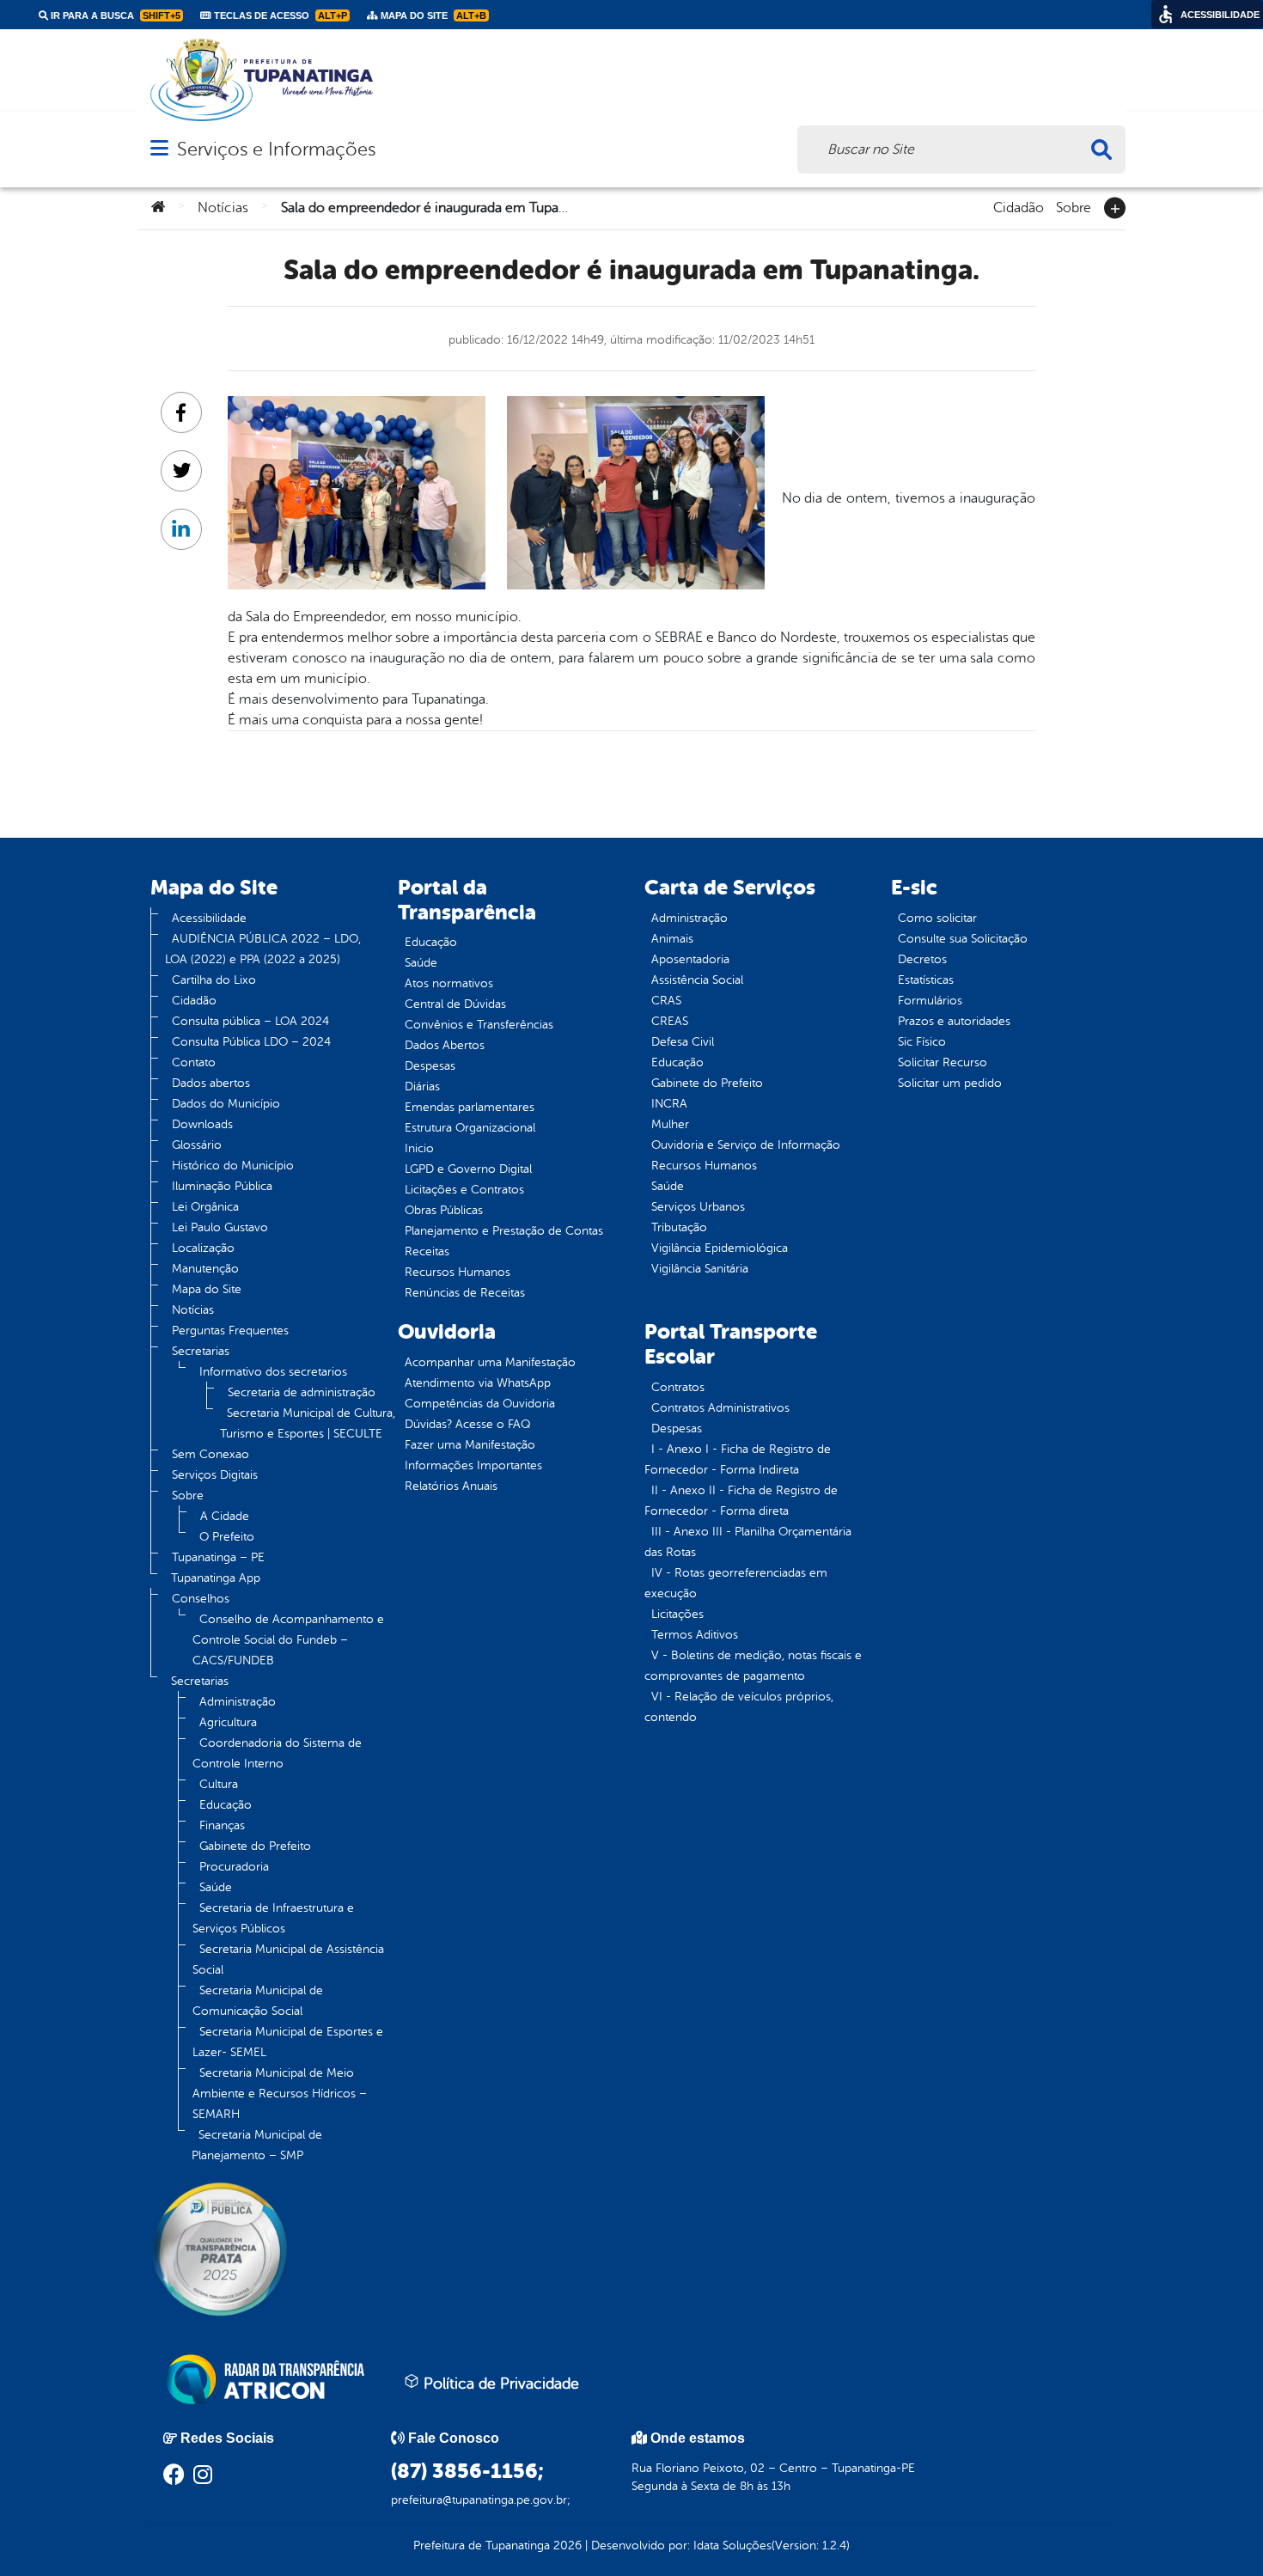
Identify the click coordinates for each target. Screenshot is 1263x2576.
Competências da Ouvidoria (480, 1404)
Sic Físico (922, 1042)
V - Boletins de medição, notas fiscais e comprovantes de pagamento (753, 1666)
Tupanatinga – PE (218, 1557)
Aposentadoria (690, 959)
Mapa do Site (207, 1289)
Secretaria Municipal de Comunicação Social (258, 2001)
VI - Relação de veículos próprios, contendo (739, 1707)
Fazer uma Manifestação (470, 1445)
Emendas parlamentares (470, 1107)
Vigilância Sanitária (700, 1269)
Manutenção (205, 1269)
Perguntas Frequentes (230, 1331)
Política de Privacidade (499, 2384)
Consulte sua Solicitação (963, 939)
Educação (226, 1805)
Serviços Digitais (215, 1475)
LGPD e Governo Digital (468, 1169)
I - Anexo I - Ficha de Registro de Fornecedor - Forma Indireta (738, 1459)
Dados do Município (226, 1104)
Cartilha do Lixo (214, 980)
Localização (203, 1248)
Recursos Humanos (458, 1272)
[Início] (158, 208)
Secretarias (201, 1351)
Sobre (1074, 206)
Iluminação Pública (222, 1186)
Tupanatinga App (216, 1578)
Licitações (677, 1614)
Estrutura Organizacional (470, 1128)
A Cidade (225, 1516)
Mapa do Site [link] (432, 15)
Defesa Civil (683, 1042)
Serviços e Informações (276, 149)
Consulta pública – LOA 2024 (250, 1021)
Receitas (427, 1251)
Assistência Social (697, 980)
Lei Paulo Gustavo (220, 1227)
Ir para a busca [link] (114, 15)
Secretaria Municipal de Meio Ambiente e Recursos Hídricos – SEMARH (280, 2094)
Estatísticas (926, 980)
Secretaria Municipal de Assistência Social (288, 1959)
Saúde (216, 1887)
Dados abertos (211, 1083)
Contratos (678, 1387)
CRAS (666, 1001)
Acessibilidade (209, 918)
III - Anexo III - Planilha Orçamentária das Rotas (748, 1542)
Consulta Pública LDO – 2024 (251, 1042)
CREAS (670, 1021)
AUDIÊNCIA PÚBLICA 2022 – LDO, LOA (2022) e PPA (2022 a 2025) (263, 949)
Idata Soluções (732, 2545)
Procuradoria (234, 1867)
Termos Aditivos (695, 1635)
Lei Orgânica (205, 1207)
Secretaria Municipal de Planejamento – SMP (257, 2145)
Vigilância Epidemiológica (720, 1248)
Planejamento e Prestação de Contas (504, 1231)
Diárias (422, 1087)
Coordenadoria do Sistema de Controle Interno (277, 1753)
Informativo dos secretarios (273, 1372)
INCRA (669, 1104)
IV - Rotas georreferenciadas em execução (736, 1583)
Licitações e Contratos (464, 1190)
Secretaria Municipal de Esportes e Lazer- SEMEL (288, 2042)
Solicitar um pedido (950, 1083)
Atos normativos (449, 983)
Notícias (223, 208)
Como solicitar (937, 918)
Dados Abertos (445, 1045)
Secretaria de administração (302, 1392)
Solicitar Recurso (943, 1062)
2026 (566, 2545)
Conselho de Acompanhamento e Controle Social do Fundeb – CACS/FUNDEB (288, 1640)
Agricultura (228, 1722)
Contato (194, 1062)
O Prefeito (227, 1537)
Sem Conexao (210, 1454)
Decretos (922, 959)
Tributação (679, 1227)
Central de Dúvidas (455, 1004)
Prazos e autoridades (954, 1021)
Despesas (430, 1066)
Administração (238, 1702)
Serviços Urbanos (698, 1207)
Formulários (930, 1001)
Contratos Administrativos (720, 1408)
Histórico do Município (233, 1166)
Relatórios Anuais (451, 1486)
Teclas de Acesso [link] (279, 15)
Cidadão (1019, 206)
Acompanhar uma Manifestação (490, 1362)
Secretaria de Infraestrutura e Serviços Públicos (273, 1918)
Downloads (202, 1124)
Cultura (219, 1784)
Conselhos (201, 1599)
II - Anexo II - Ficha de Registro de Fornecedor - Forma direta (741, 1501)
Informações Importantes (473, 1465)
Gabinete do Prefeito (255, 1846)
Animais (672, 939)
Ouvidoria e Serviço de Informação (746, 1145)
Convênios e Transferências (479, 1025)
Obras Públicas (444, 1210)
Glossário (197, 1145)
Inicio (419, 1148)
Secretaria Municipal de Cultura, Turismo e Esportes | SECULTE (308, 1423)
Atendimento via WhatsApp (478, 1383)
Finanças (222, 1825)
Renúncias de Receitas (465, 1293)
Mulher (670, 1124)
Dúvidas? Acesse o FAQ (467, 1424)
